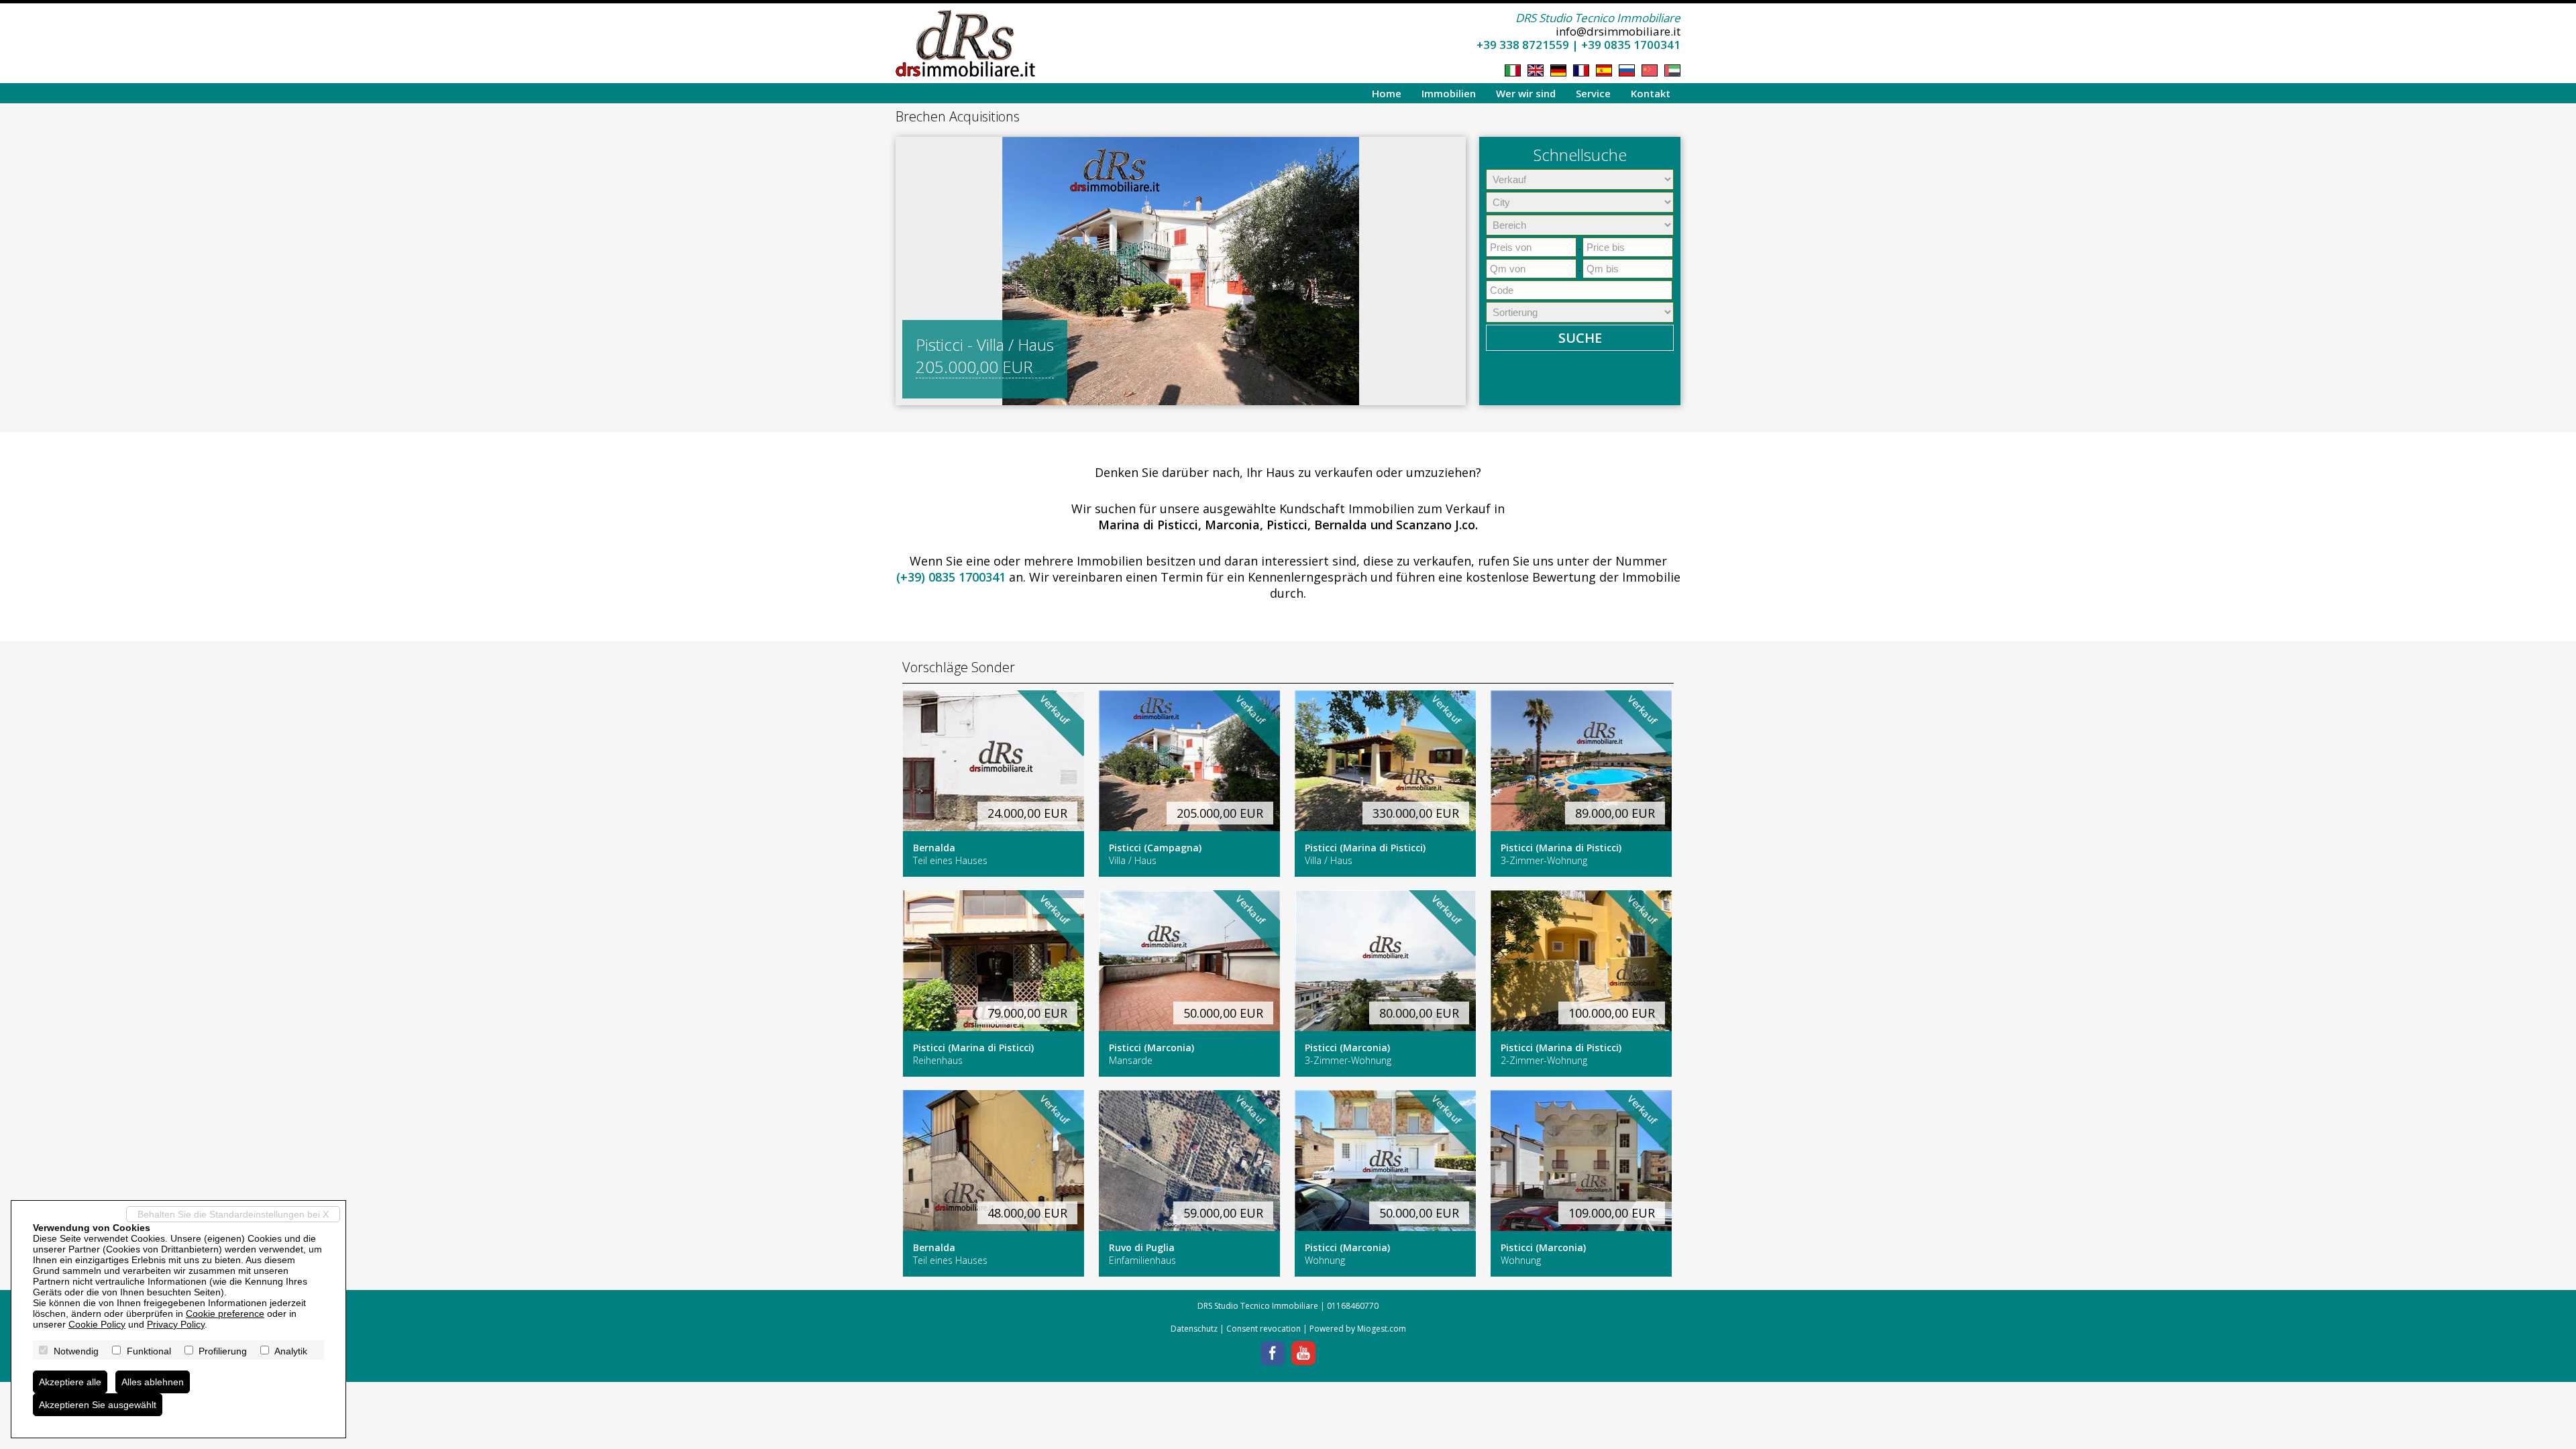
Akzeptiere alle (70, 1382)
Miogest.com (1382, 1329)
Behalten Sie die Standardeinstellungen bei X (233, 1214)
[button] (908, 271)
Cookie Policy (97, 1324)
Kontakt (1651, 93)
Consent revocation (1264, 1329)
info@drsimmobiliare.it (1618, 31)
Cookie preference (225, 1313)
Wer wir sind (1526, 93)
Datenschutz (1194, 1329)
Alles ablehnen (153, 1382)
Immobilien (1449, 93)
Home (1387, 93)
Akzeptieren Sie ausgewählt (98, 1405)
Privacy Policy (176, 1324)
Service (1593, 93)
